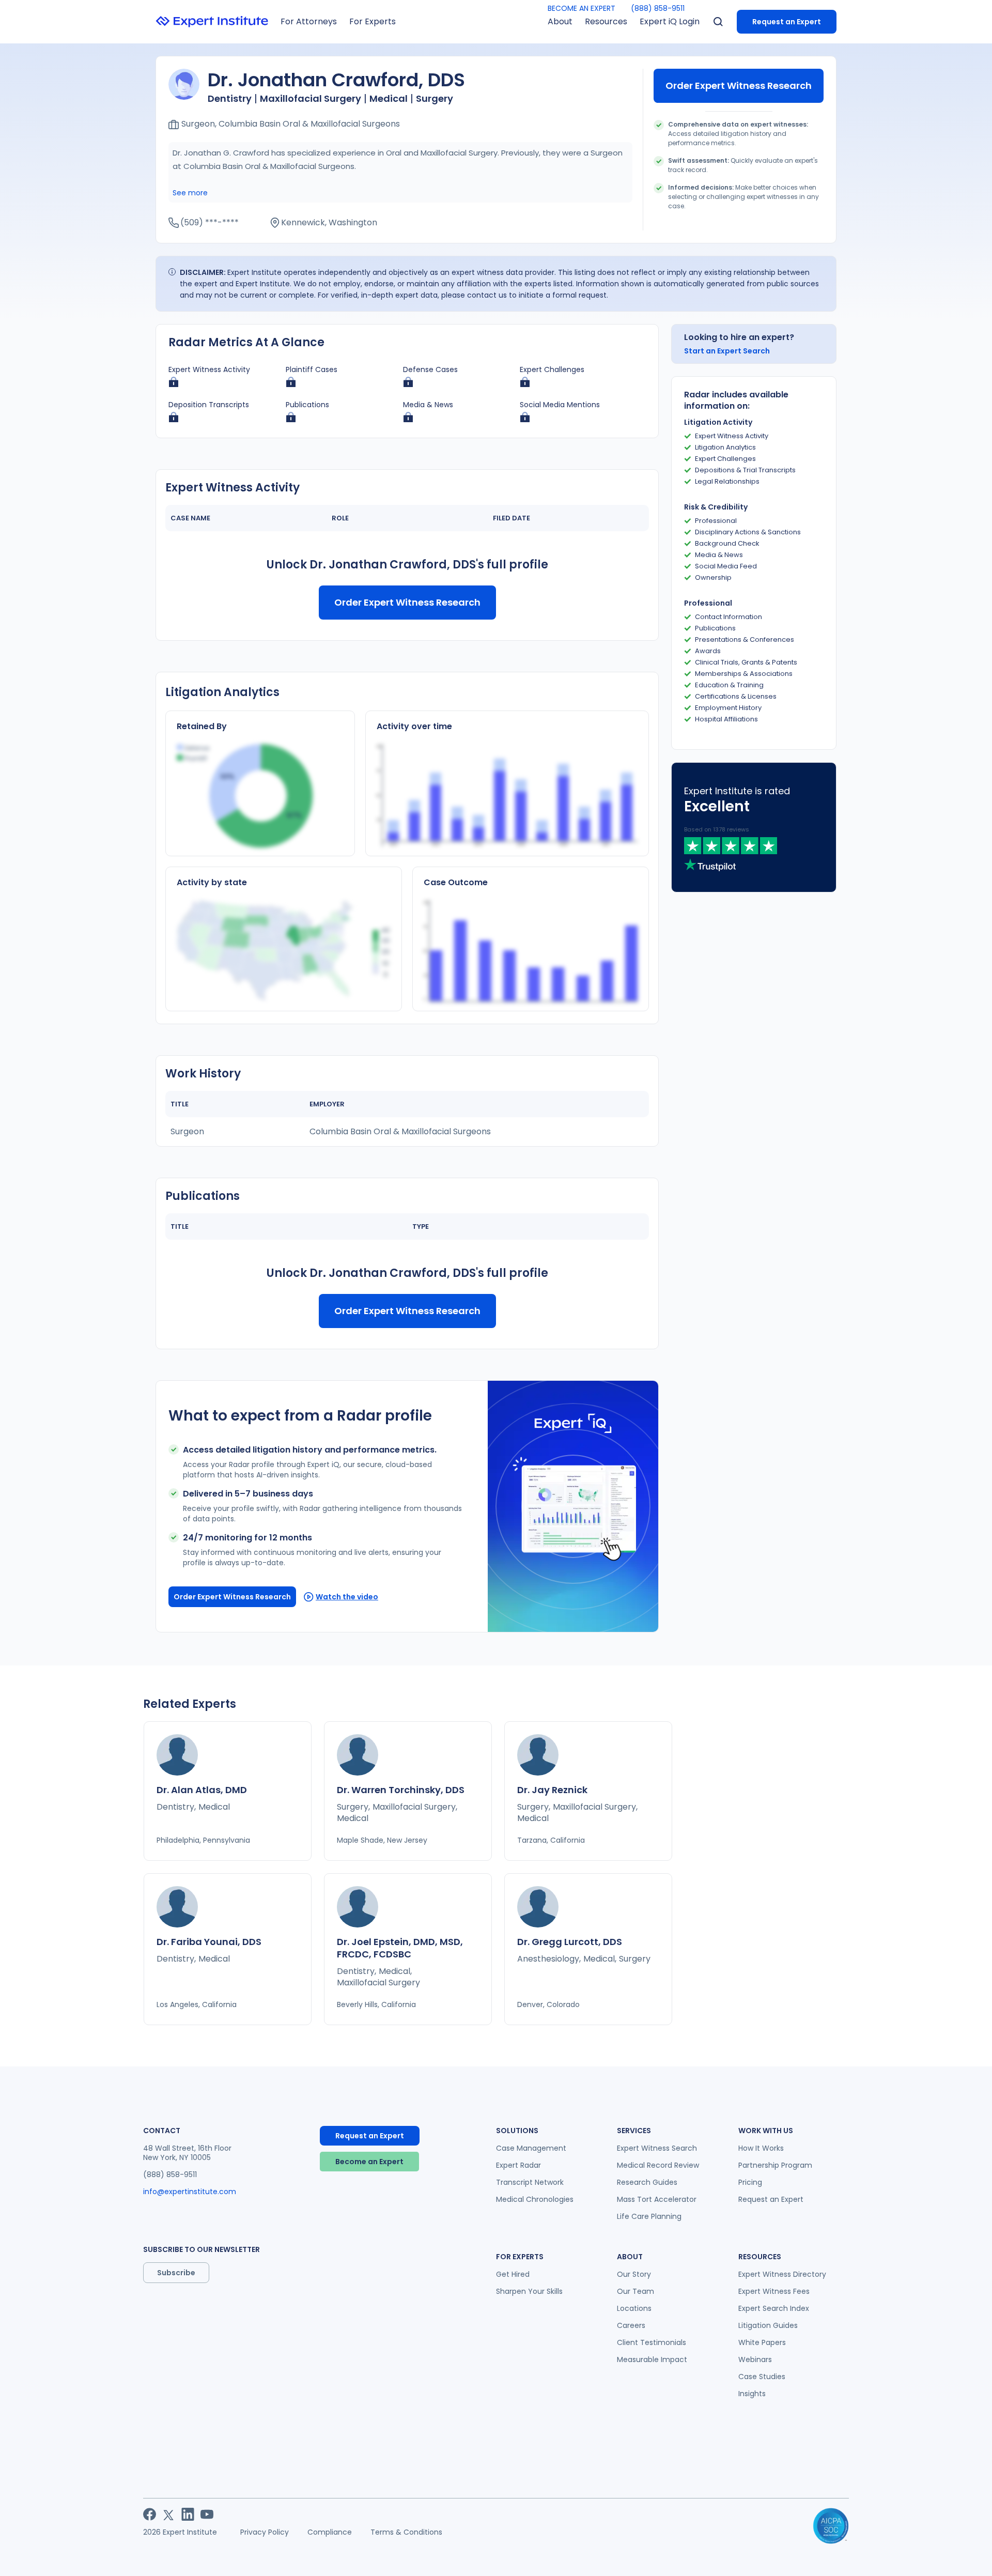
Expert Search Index (774, 2308)
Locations (634, 2308)
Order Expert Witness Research (739, 86)
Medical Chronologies (535, 2199)
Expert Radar (518, 2165)
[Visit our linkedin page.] (188, 2514)
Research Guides (647, 2182)
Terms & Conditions (406, 2532)
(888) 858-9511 (658, 8)
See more (190, 193)
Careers (631, 2325)
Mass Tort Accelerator (657, 2199)
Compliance (330, 2532)
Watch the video (347, 1597)
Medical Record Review (658, 2165)
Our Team (636, 2291)
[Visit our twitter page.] (169, 2514)
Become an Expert (369, 2162)
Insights (752, 2394)
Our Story (634, 2274)
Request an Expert (787, 22)
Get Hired (513, 2274)
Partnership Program (775, 2165)
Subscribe (176, 2273)
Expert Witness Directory (782, 2274)
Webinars (755, 2359)
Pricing (750, 2182)
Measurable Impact (652, 2359)
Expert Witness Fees (774, 2291)
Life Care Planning (649, 2216)
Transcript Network (530, 2182)
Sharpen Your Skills (529, 2291)
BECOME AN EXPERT (582, 8)
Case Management (531, 2148)
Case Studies (762, 2377)
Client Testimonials (652, 2342)
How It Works (761, 2148)
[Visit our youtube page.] (207, 2514)
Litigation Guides (768, 2325)
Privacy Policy (265, 2532)
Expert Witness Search (657, 2148)
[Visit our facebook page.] (150, 2514)
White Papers (762, 2342)
